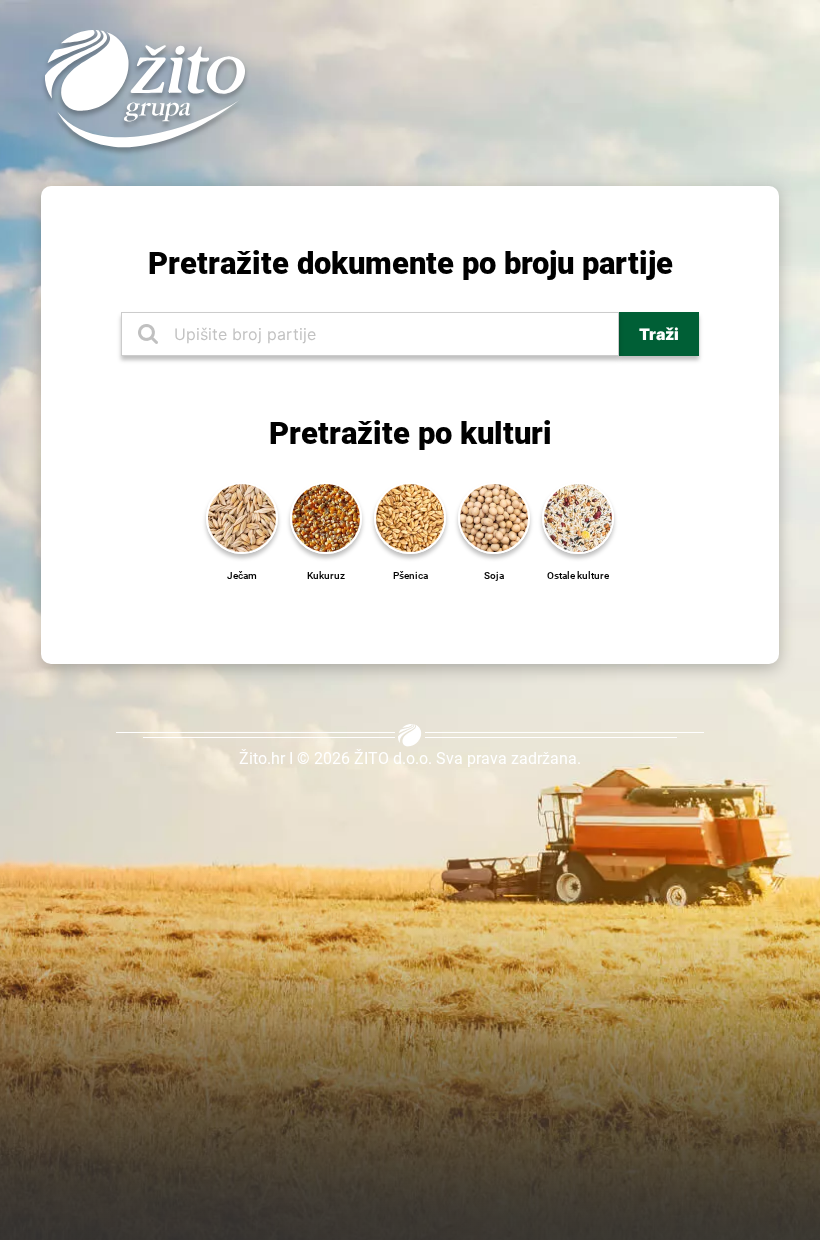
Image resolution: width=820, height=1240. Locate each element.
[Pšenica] (410, 516)
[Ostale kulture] (578, 516)
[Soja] (494, 516)
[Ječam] (242, 516)
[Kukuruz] (326, 516)
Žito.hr (262, 758)
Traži (659, 334)
